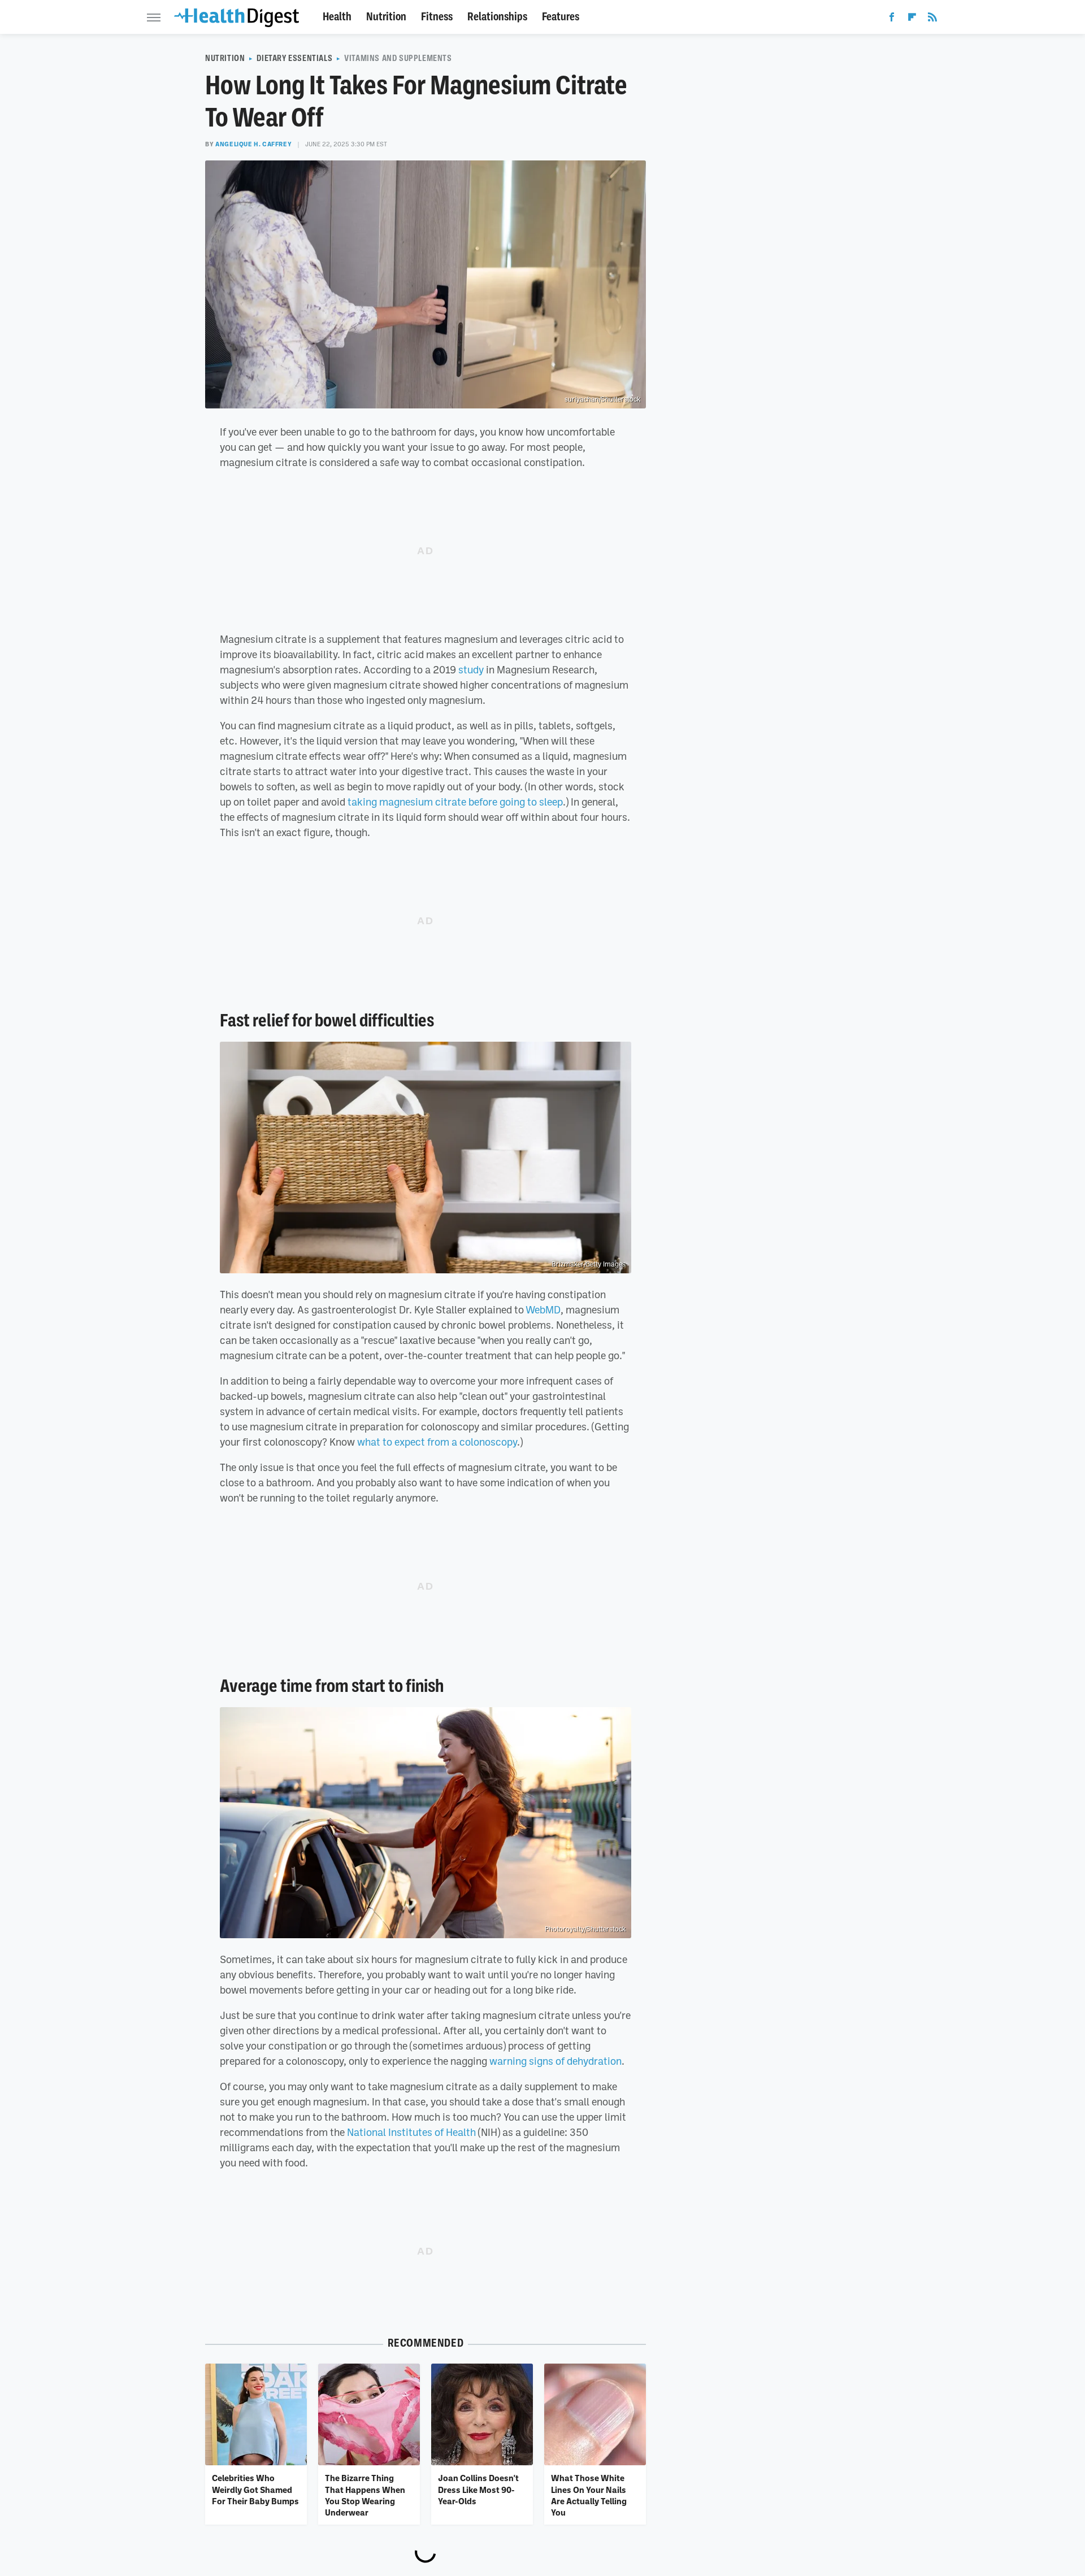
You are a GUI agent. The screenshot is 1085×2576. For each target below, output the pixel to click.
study (471, 669)
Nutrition (386, 17)
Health (337, 17)
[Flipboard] (912, 19)
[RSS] (932, 19)
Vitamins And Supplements (398, 58)
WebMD (543, 1309)
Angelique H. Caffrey (253, 144)
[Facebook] (892, 19)
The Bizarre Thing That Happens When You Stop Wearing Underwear (365, 2495)
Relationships (497, 17)
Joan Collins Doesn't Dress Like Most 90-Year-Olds (478, 2489)
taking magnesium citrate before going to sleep (455, 802)
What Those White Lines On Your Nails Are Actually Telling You (589, 2495)
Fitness (437, 17)
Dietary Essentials (294, 58)
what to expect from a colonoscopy (437, 1442)
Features (561, 17)
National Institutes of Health (411, 2132)
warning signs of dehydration (555, 2061)
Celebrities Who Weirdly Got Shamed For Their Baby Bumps (255, 2489)
